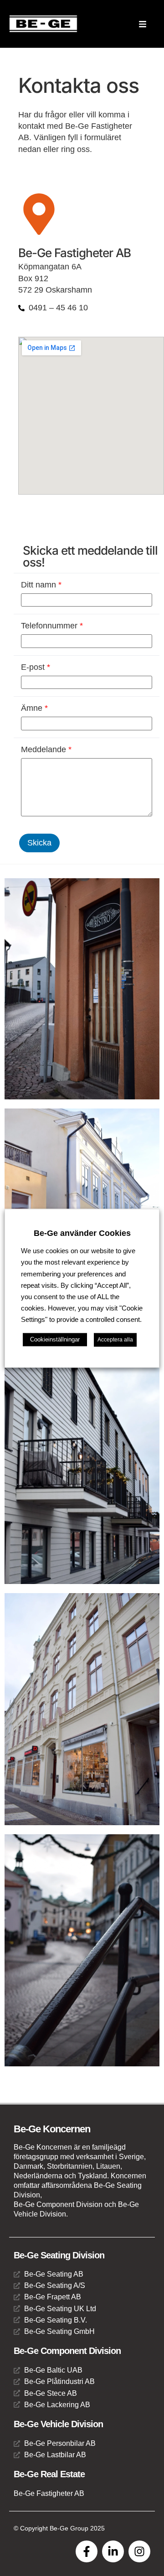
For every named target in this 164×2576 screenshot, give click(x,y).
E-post (36, 667)
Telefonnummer (52, 626)
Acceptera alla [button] (115, 1340)
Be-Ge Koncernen (52, 2129)
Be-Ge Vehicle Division (58, 2424)
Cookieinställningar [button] (55, 1339)
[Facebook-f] (87, 2551)
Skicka (39, 843)
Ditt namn (41, 585)
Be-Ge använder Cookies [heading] (82, 1233)
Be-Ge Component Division (67, 2351)
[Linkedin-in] (113, 2551)
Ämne (34, 708)
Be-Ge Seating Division (59, 2255)
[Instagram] (139, 2551)
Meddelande (46, 749)
